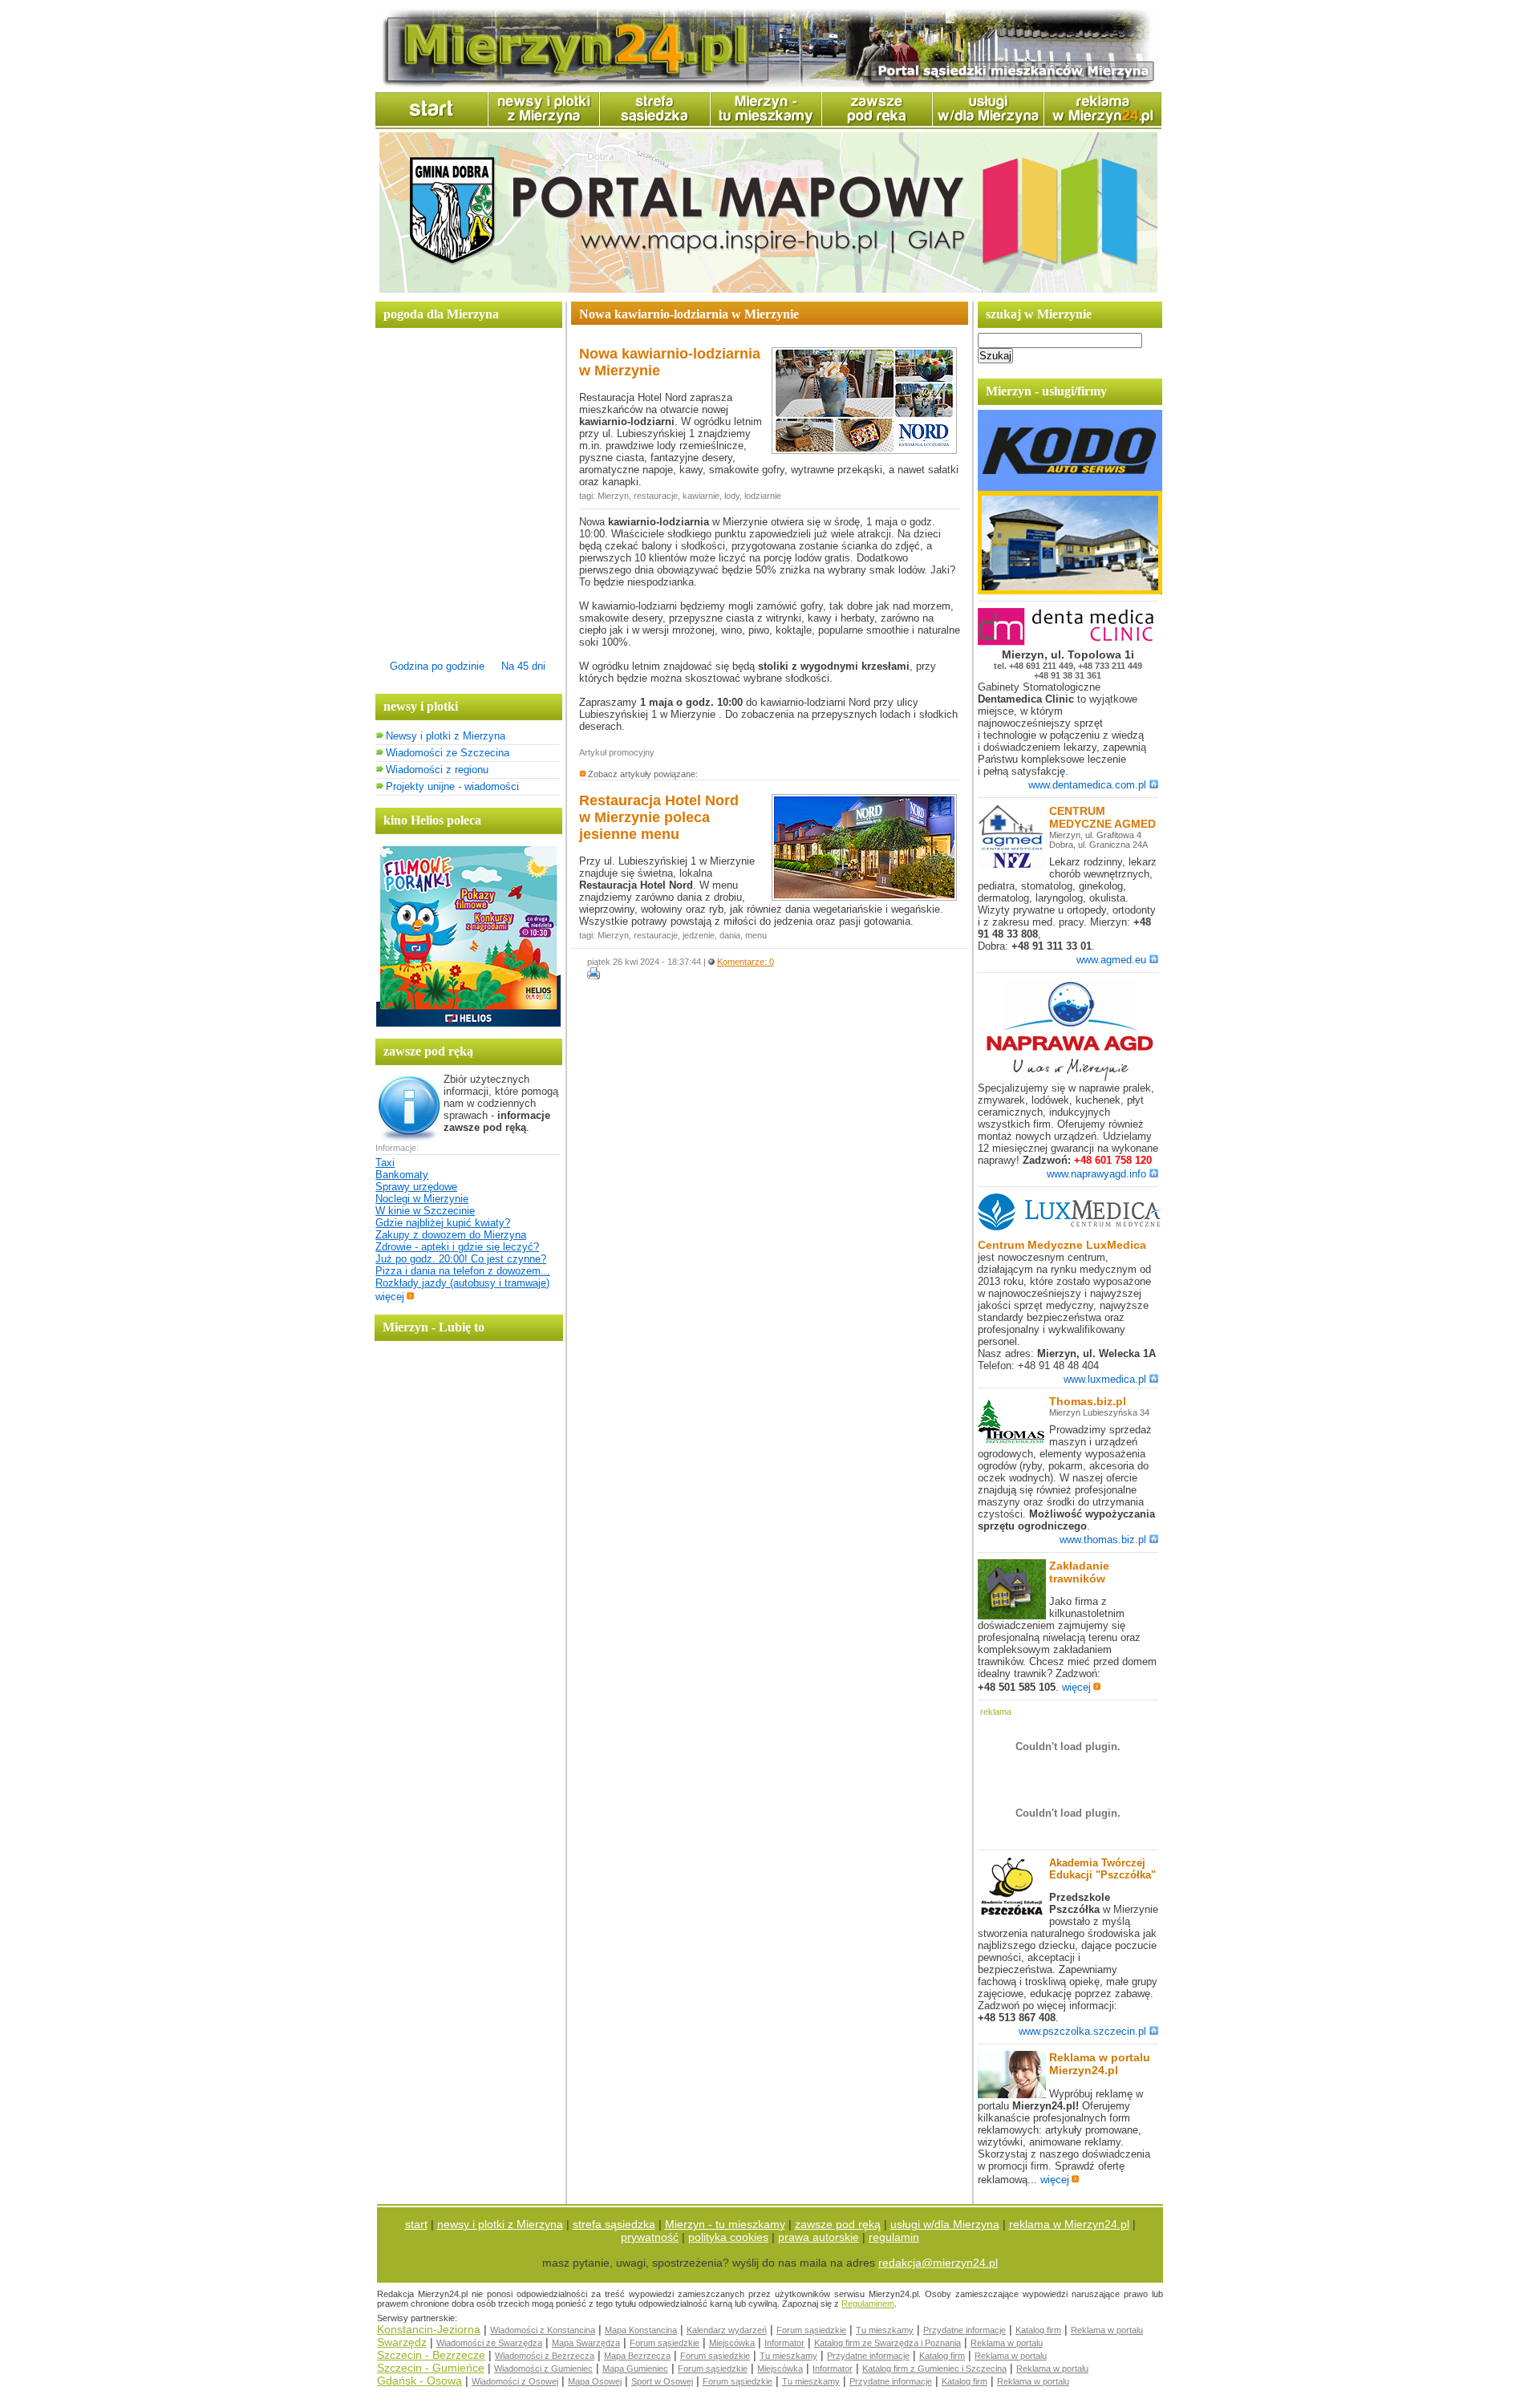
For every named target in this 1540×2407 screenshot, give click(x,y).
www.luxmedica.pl (1105, 1379)
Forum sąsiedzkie (811, 2330)
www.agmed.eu (1111, 960)
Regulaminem (868, 2304)
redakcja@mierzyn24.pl (938, 2263)
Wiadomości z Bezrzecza (545, 2356)
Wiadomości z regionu (437, 770)
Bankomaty (402, 1175)
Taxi (385, 1163)
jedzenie (699, 935)
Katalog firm (1038, 2330)
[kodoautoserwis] (1070, 591)
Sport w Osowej (662, 2381)
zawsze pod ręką (838, 2224)
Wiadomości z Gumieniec (543, 2369)
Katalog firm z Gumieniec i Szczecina (934, 2369)
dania (730, 935)
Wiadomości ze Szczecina (448, 753)
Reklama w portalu (1107, 2330)
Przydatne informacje (965, 2330)
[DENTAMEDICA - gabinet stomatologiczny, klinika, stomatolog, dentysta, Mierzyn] (1070, 642)
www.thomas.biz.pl (1103, 1540)
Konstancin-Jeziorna (429, 2329)
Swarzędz (402, 2342)
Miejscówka (732, 2343)
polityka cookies (728, 2237)
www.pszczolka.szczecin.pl (1082, 2031)
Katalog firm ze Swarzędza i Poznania (888, 2343)
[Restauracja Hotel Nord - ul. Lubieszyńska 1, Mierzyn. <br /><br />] (864, 899)
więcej (390, 1297)
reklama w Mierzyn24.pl (1069, 2224)
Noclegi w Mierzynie (422, 1199)
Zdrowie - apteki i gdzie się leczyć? (457, 1247)
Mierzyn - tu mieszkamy (725, 2224)
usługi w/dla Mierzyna (945, 2224)
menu (756, 935)
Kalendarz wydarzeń (727, 2330)
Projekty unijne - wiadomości (452, 786)
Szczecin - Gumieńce (431, 2368)
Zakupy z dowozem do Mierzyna (451, 1235)
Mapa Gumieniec (635, 2369)
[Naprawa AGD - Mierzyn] (1070, 1078)
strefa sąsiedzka (614, 2224)
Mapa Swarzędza (586, 2343)
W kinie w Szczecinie (425, 1211)
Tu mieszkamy (885, 2330)
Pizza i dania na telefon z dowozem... (463, 1271)
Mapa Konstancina (641, 2330)
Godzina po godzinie (437, 666)
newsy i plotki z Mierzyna (500, 2224)
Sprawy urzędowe (416, 1187)
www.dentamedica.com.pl (1087, 785)
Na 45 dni (523, 666)
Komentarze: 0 (746, 962)
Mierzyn (613, 496)
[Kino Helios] (468, 1023)
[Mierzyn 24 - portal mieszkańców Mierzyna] (768, 85)
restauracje (656, 496)
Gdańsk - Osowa (419, 2381)
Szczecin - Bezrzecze (431, 2355)
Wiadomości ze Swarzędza (489, 2343)
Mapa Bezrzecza (637, 2356)
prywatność (650, 2237)
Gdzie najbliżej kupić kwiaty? (443, 1223)
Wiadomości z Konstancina (543, 2330)
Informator (784, 2343)
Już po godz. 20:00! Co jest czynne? (461, 1259)
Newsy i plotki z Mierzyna (446, 736)
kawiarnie (701, 496)
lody (732, 496)
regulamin (894, 2237)
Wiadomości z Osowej (515, 2381)
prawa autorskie (819, 2237)
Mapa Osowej (595, 2381)
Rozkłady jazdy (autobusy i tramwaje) (462, 1283)
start (416, 2224)
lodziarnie (763, 496)
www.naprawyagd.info (1096, 1174)
